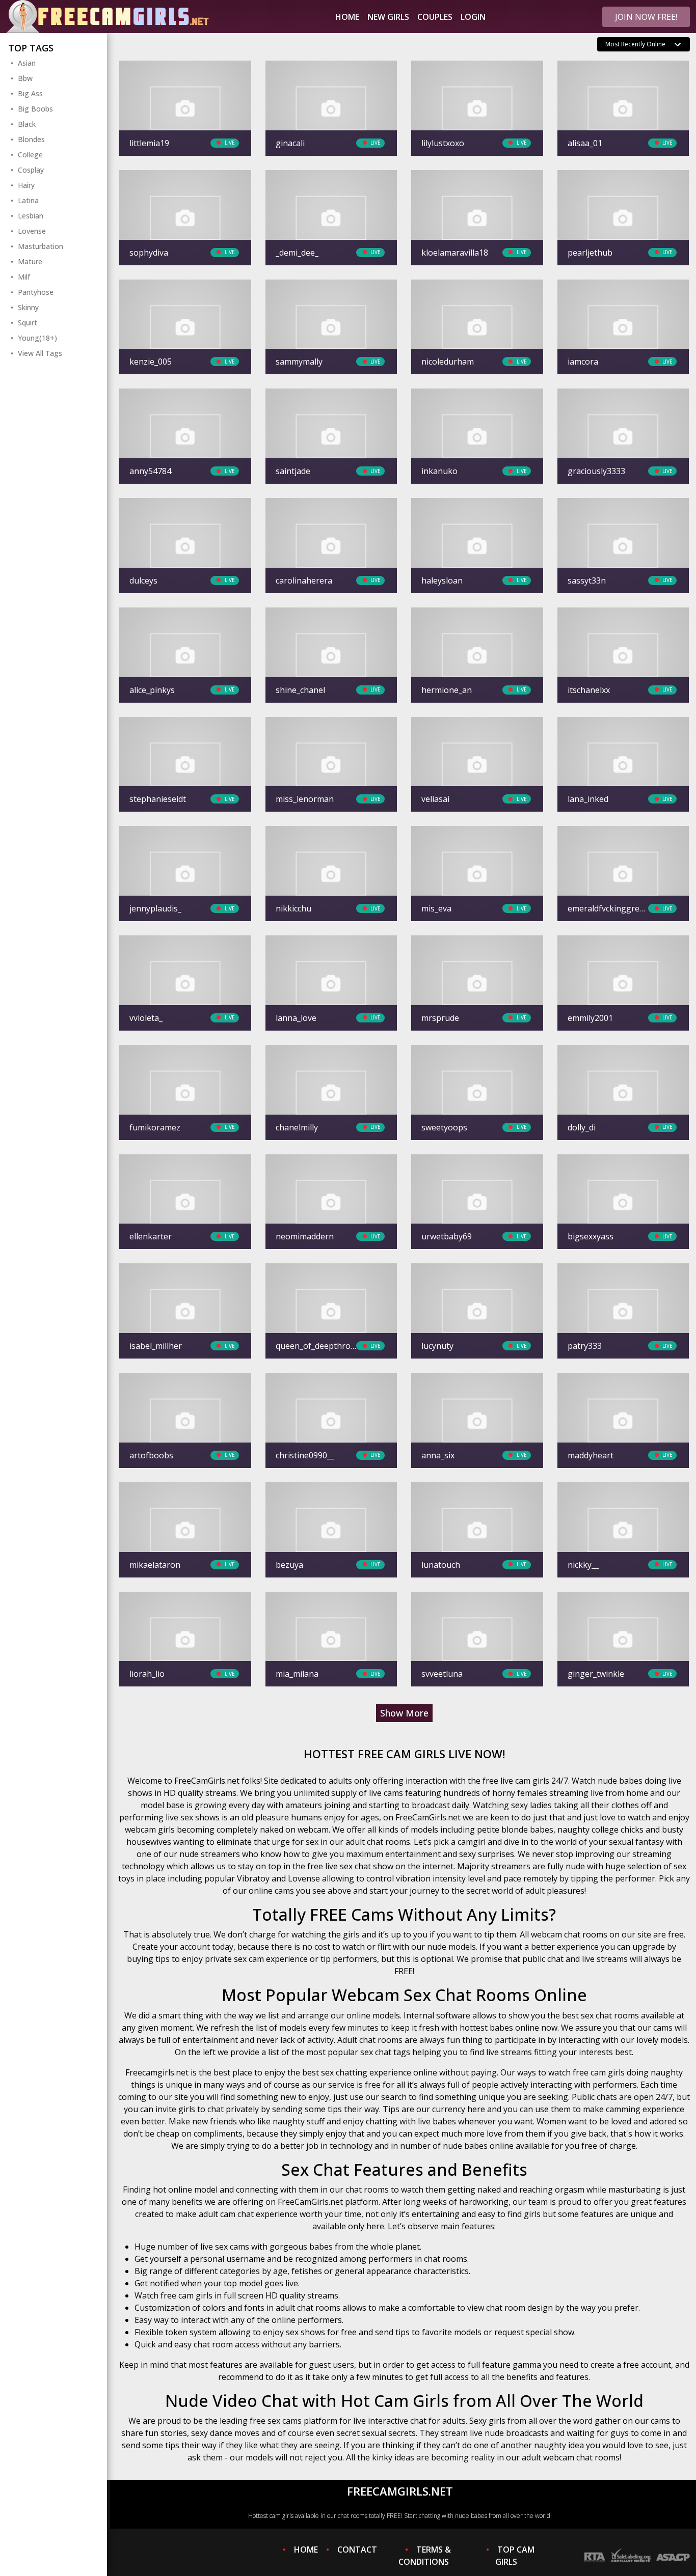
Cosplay (31, 170)
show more (404, 1713)
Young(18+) (37, 338)
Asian (27, 63)
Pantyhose (36, 292)
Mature (30, 261)
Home (347, 17)
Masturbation (41, 246)
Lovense (32, 231)
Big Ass (30, 93)
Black (27, 124)
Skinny (28, 307)
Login (473, 17)
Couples (435, 17)
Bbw (25, 78)
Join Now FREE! (646, 17)
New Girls (388, 17)
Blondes (31, 139)
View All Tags (40, 353)
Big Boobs (35, 109)
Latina (28, 200)
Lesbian (31, 216)
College (30, 155)
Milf (24, 277)
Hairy (26, 185)
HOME (306, 2550)
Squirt (28, 323)
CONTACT (357, 2550)
